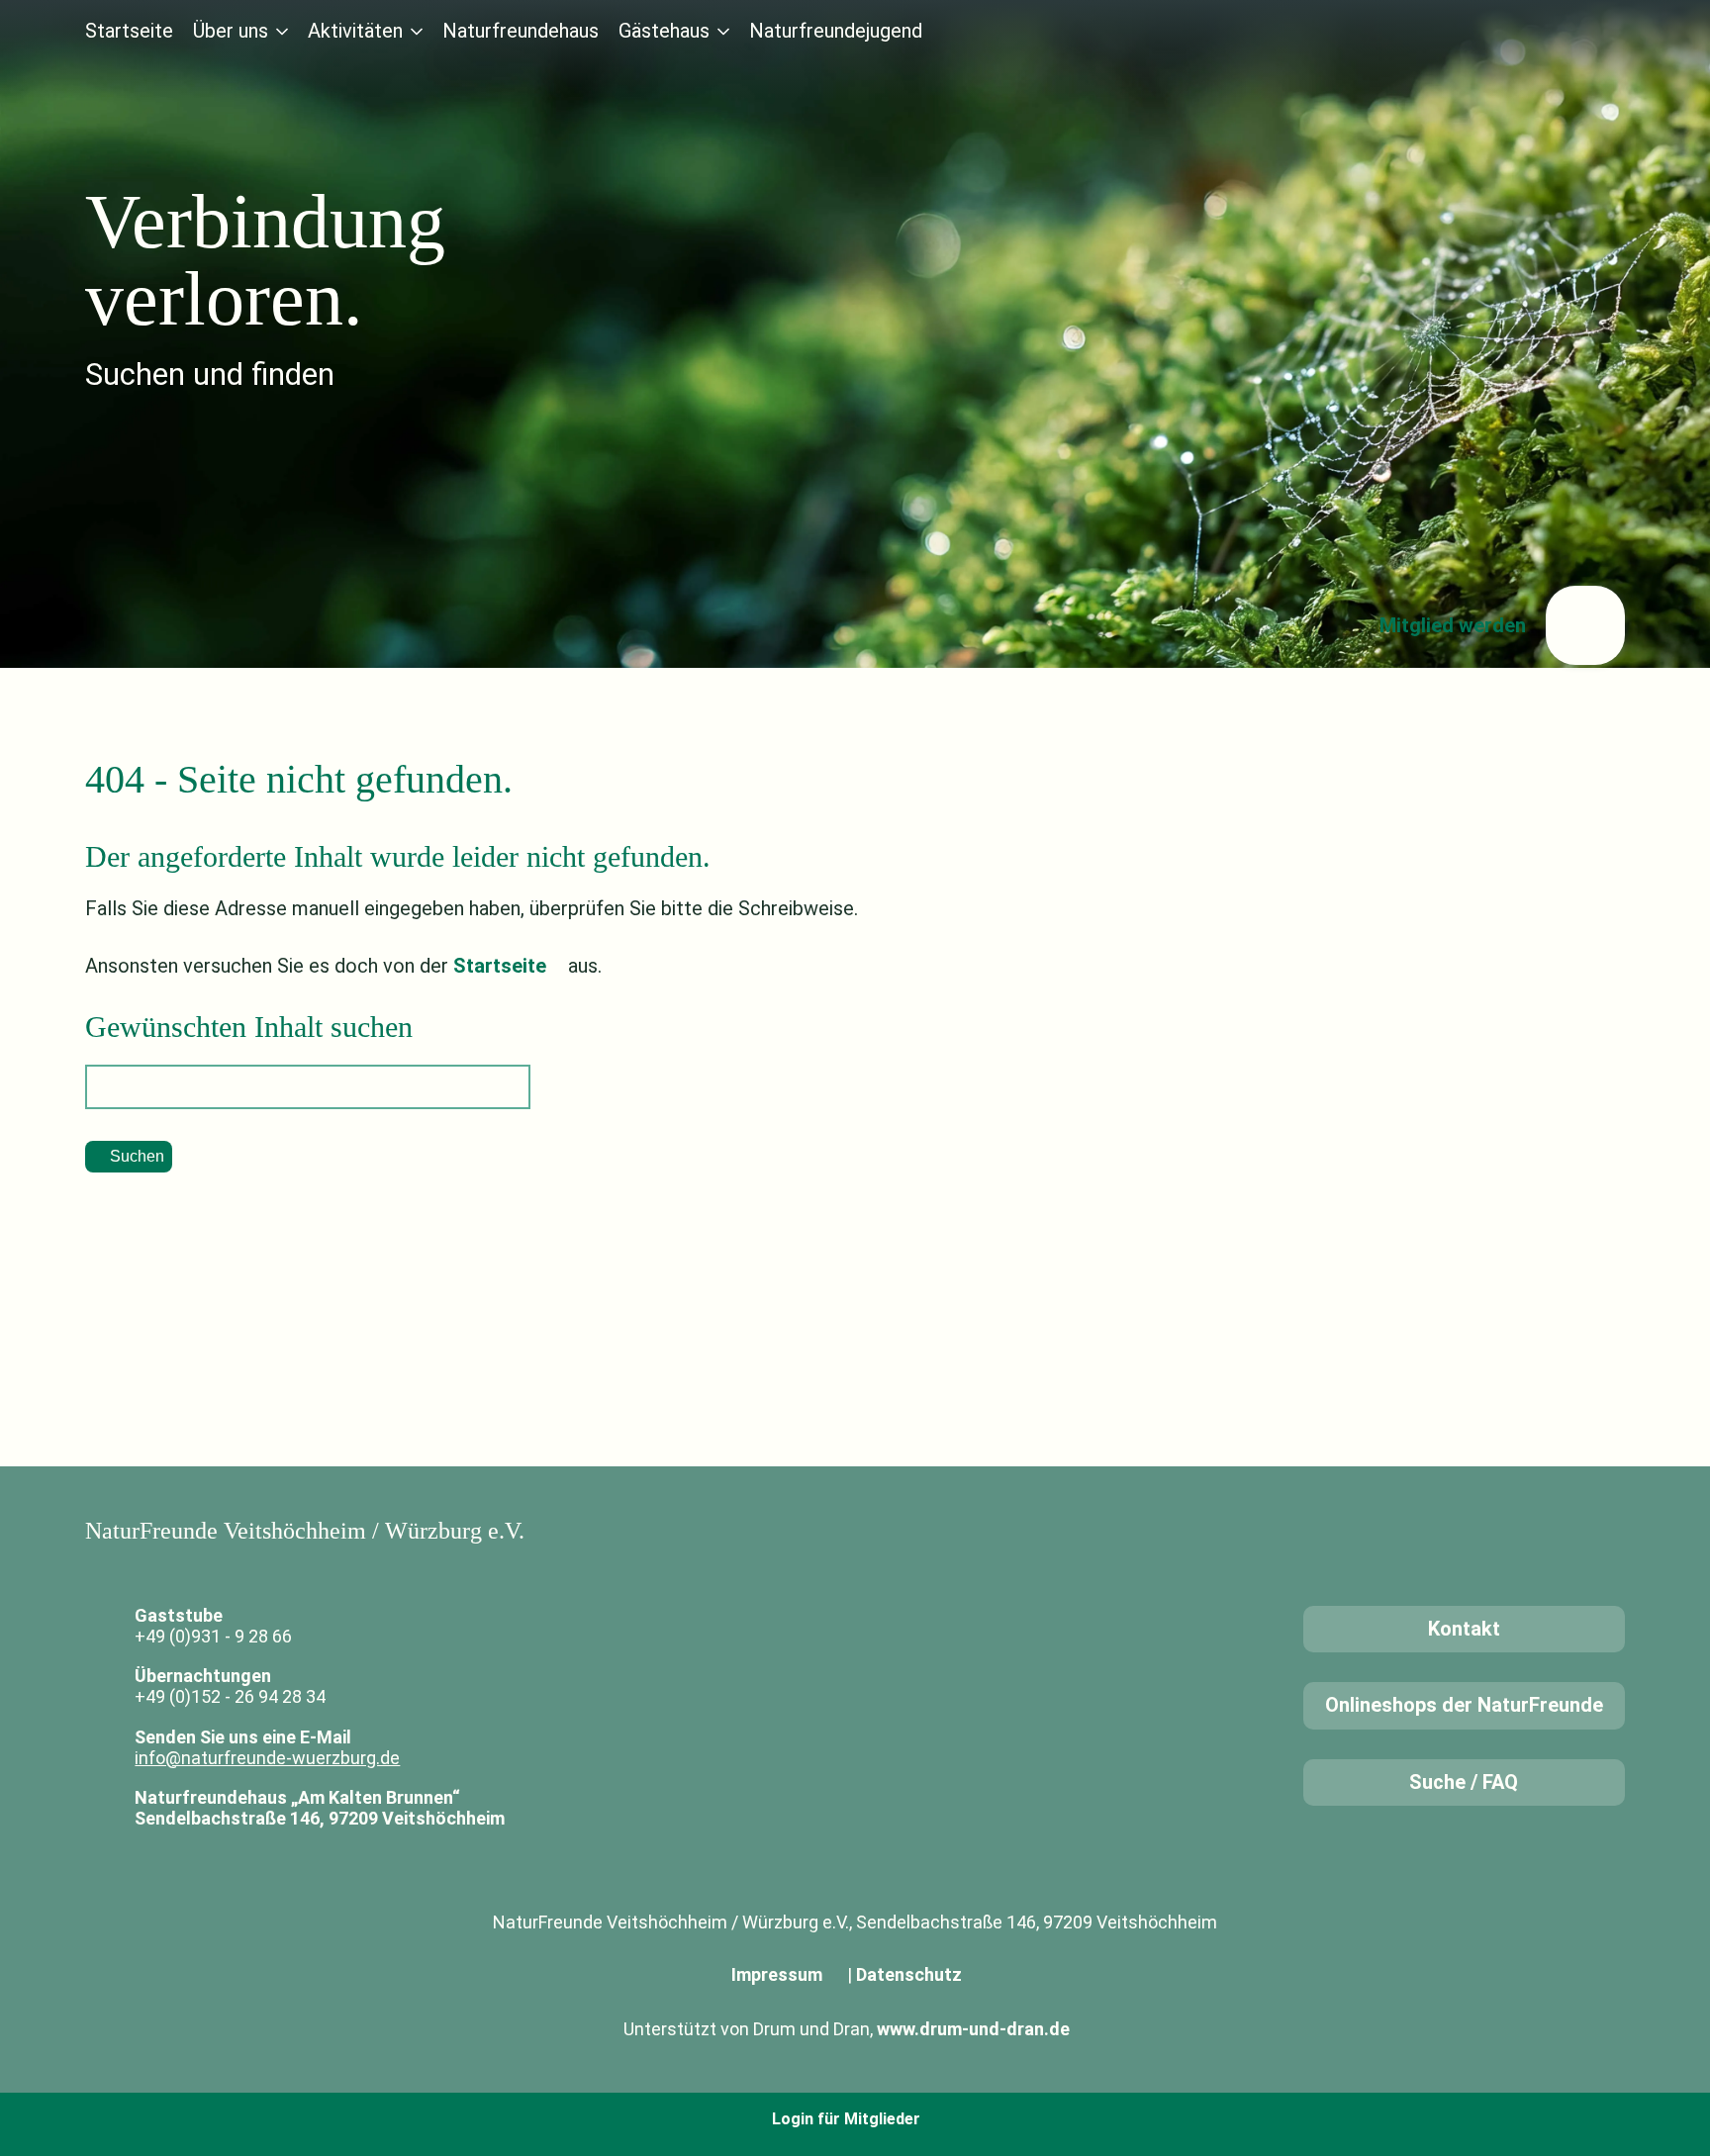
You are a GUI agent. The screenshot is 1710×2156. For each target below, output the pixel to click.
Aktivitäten (355, 31)
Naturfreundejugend (836, 31)
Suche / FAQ (1464, 1782)
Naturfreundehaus (521, 31)
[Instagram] (1609, 31)
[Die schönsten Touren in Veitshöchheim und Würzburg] (1553, 31)
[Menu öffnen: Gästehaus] (723, 32)
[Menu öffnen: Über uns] (282, 32)
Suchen (137, 1156)
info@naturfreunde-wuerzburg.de (267, 1758)
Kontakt (1464, 1629)
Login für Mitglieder (846, 2119)
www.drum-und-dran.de (973, 2029)
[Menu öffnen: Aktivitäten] (417, 32)
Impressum (777, 1974)
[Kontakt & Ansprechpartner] (1496, 31)
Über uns (231, 31)
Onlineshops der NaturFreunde (1464, 1705)
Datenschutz (909, 1974)
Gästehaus (664, 31)
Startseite (129, 31)
